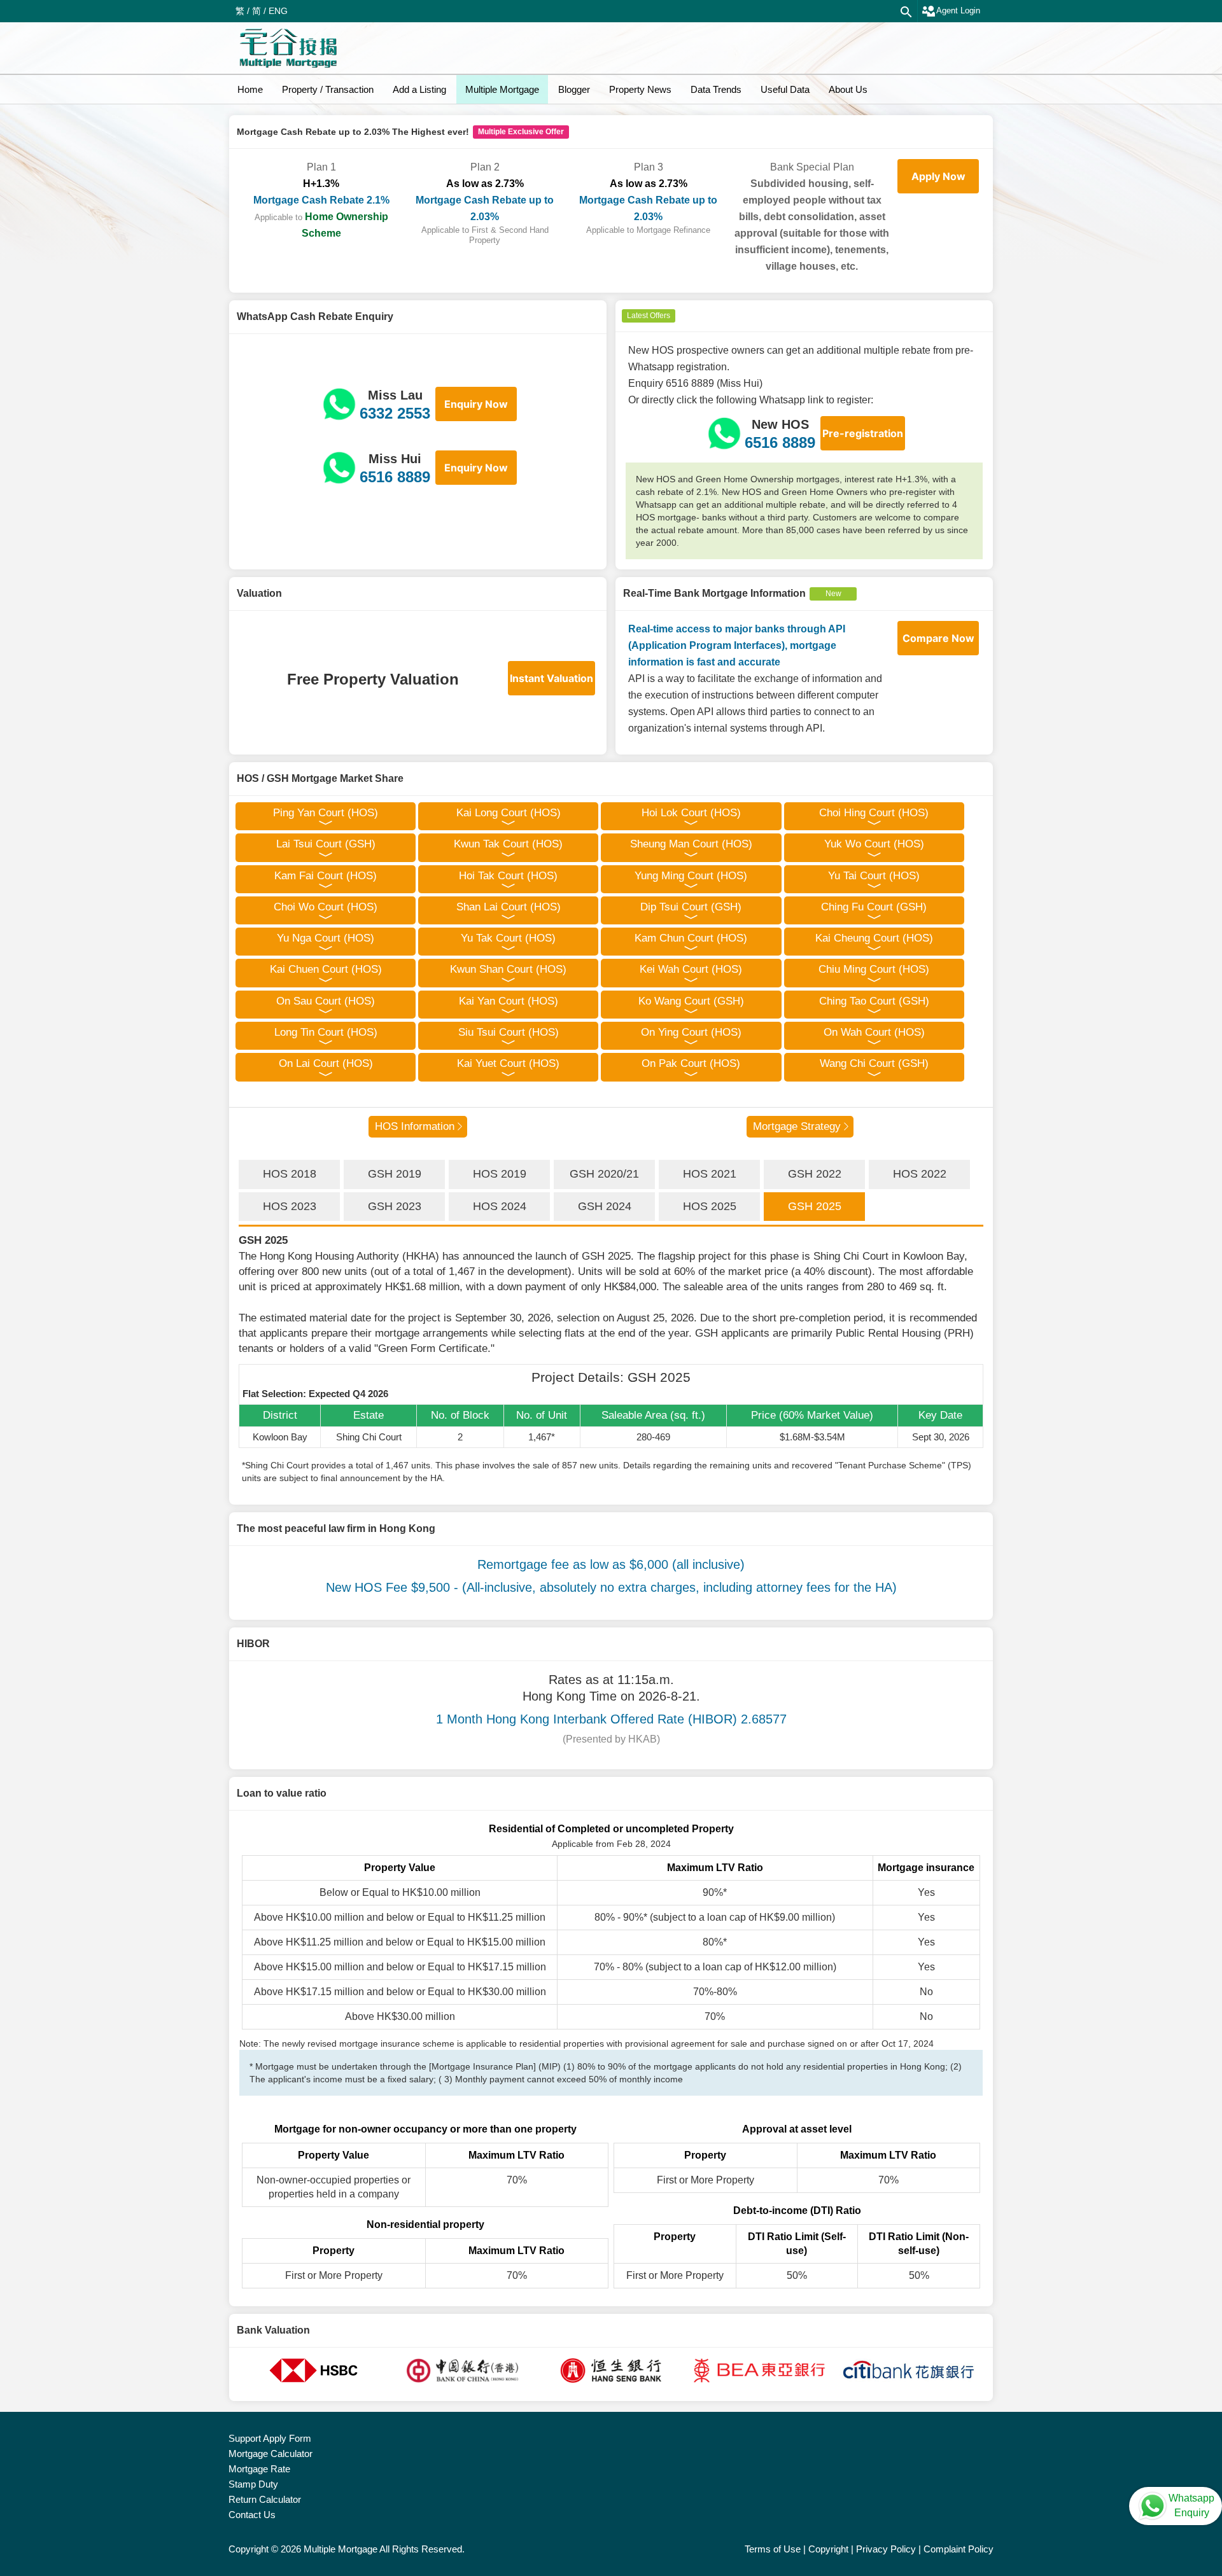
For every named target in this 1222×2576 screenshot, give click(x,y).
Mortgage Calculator (270, 2454)
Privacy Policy (886, 2549)
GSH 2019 (395, 1174)
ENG (278, 11)
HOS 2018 (290, 1174)
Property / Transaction (328, 89)
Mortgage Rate (259, 2469)
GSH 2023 (395, 1206)
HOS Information (415, 1126)
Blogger (574, 89)
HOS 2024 (500, 1206)
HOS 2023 (290, 1206)
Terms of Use (773, 2549)
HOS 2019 (500, 1174)
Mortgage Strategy (797, 1126)
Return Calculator (265, 2499)
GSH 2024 (605, 1206)
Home (250, 89)
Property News (640, 89)
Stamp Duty (253, 2484)
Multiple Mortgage (502, 89)
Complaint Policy (959, 2549)
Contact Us (252, 2515)
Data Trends (716, 89)
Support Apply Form (270, 2438)
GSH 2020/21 (604, 1174)
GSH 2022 (815, 1174)
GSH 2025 (815, 1206)
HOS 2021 (710, 1174)
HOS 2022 (920, 1174)
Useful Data (785, 89)
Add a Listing (419, 89)
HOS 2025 (710, 1206)
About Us (848, 89)
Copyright (828, 2549)
